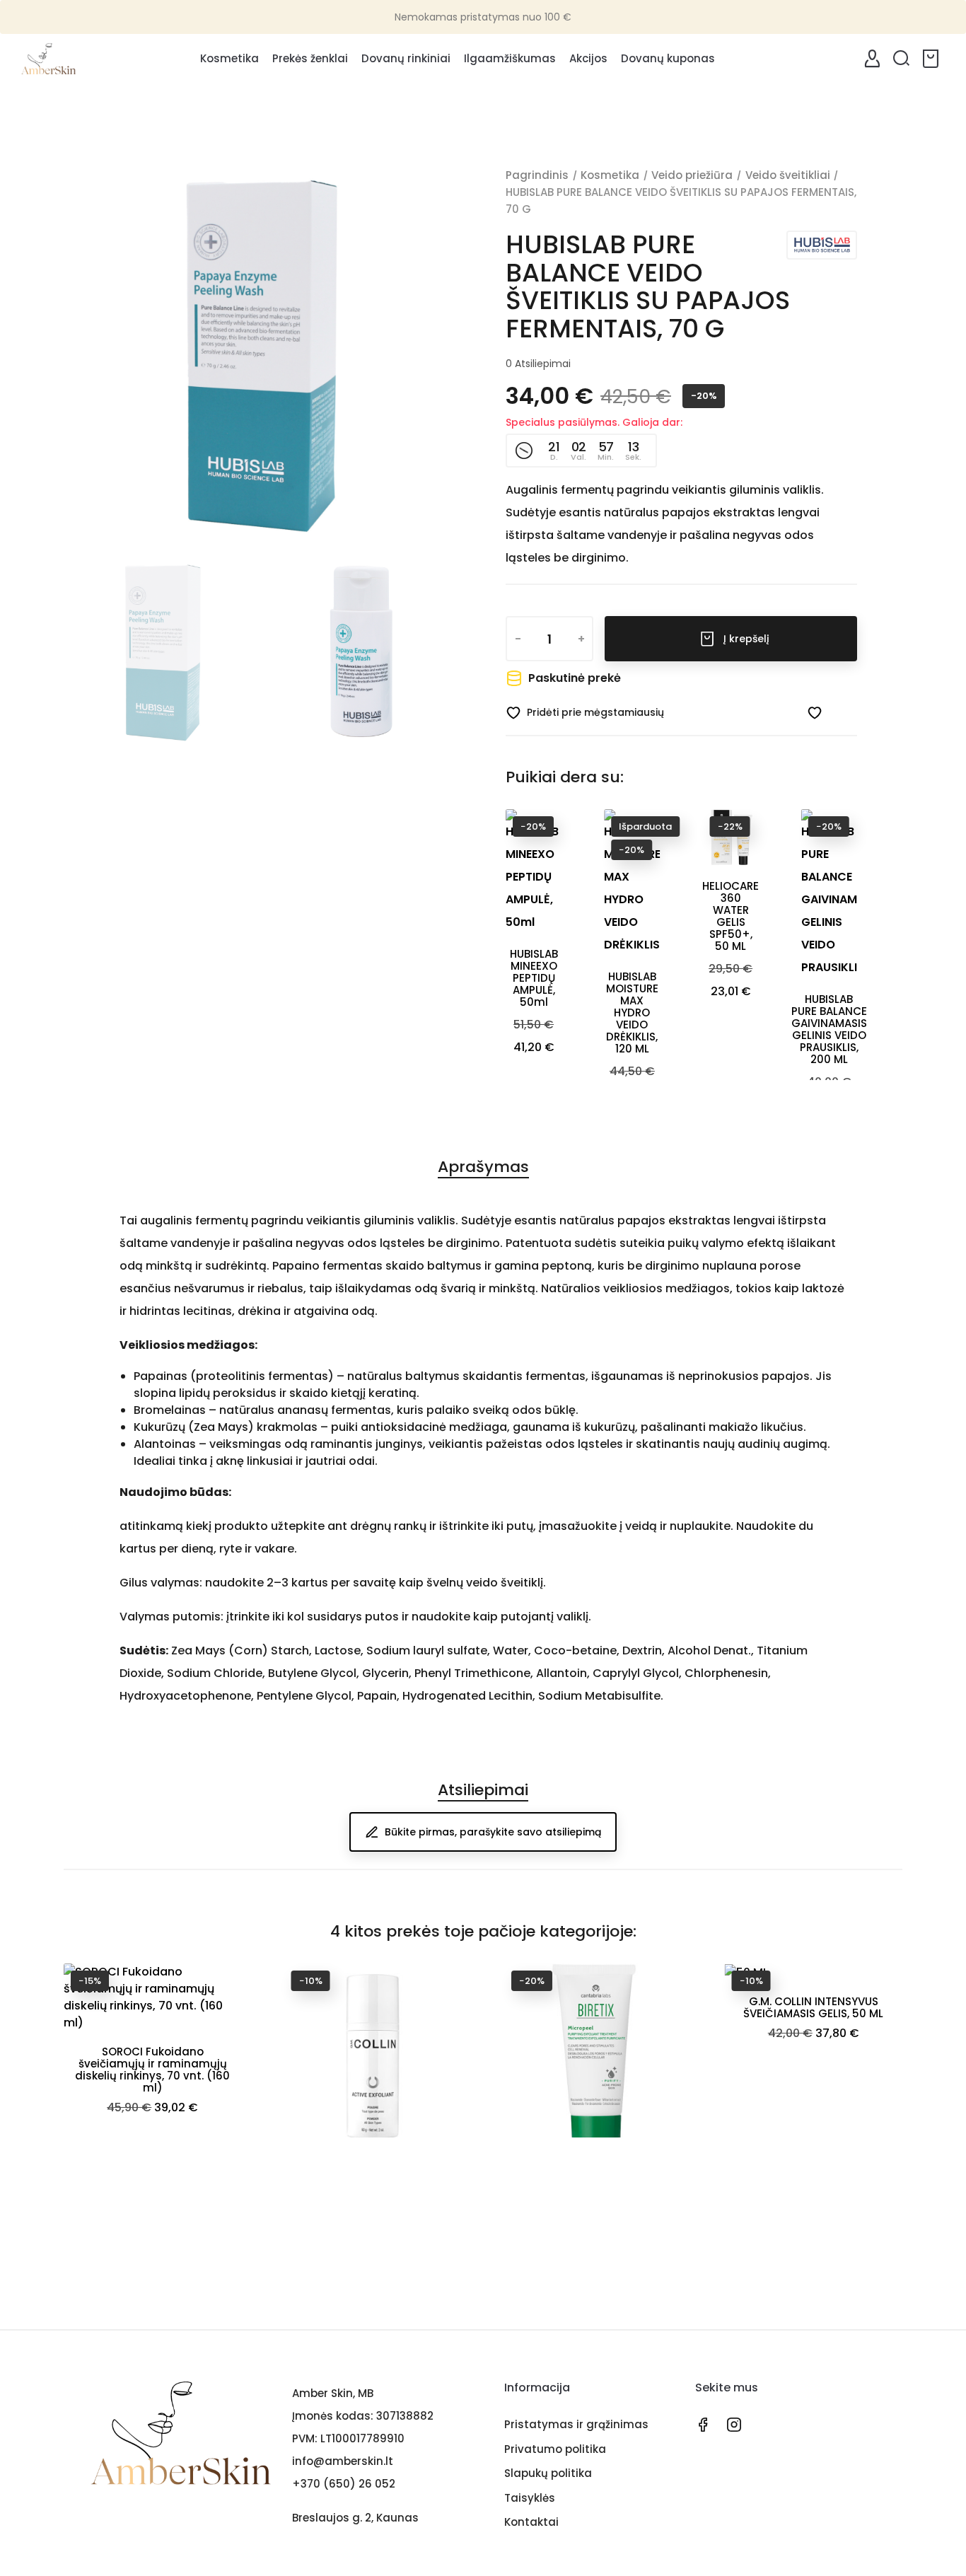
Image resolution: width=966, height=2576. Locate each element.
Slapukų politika (548, 2473)
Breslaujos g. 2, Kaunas (355, 2518)
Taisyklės (530, 2498)
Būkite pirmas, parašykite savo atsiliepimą (493, 1832)
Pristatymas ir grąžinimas (576, 2424)
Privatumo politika (555, 2449)
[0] (933, 59)
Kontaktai (531, 2522)
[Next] (419, 354)
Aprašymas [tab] (483, 1167)
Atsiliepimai (538, 364)
